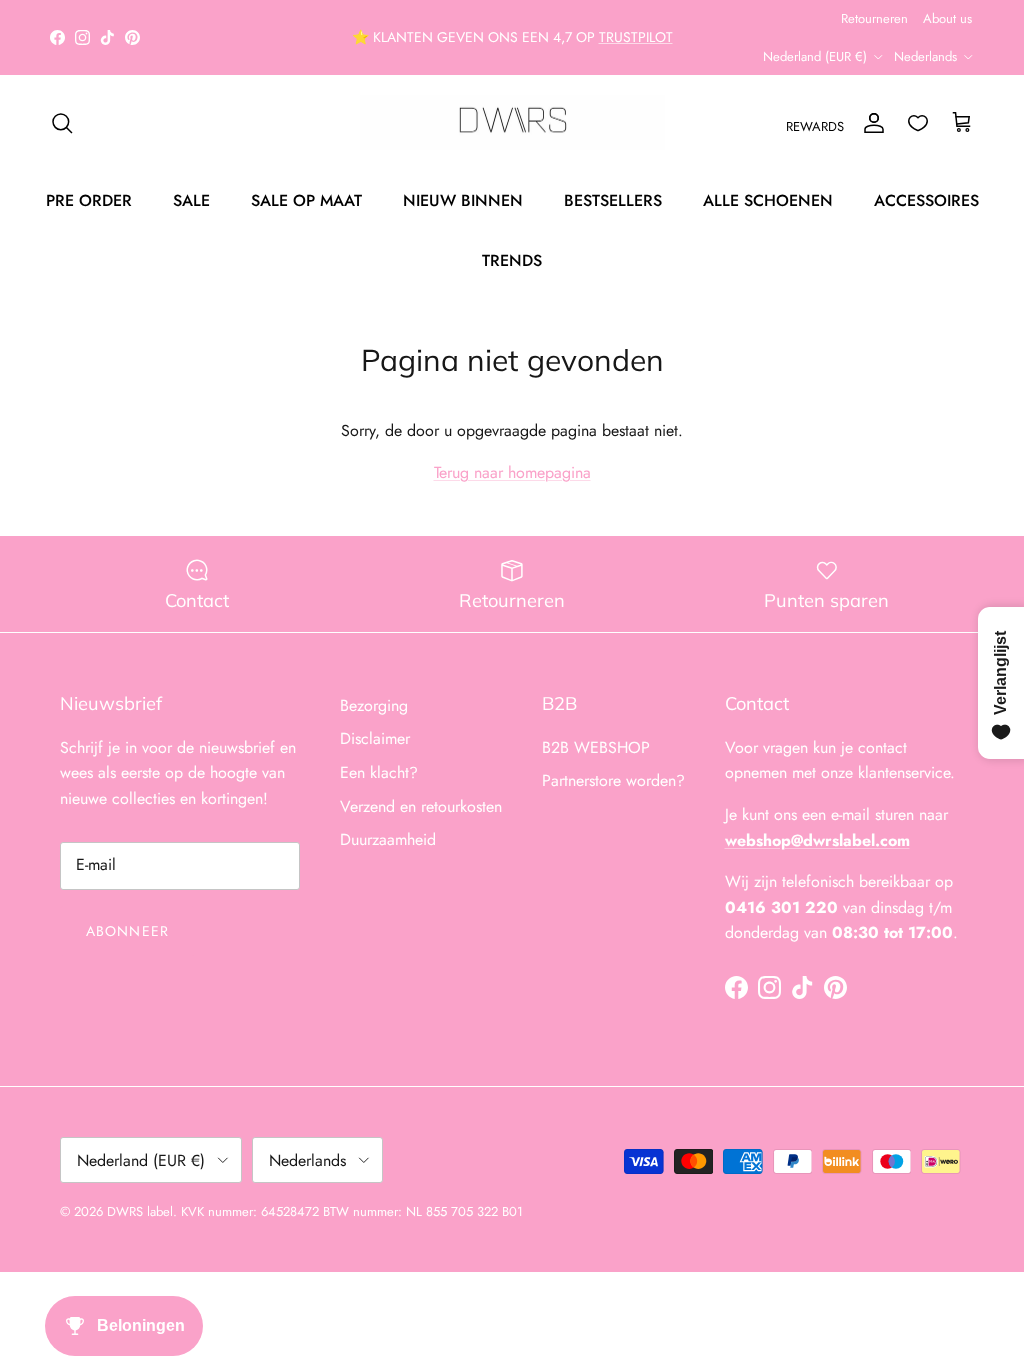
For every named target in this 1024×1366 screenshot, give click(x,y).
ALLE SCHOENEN (768, 200)
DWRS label (140, 1211)
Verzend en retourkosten (421, 806)
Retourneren (874, 18)
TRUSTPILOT (636, 37)
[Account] (870, 123)
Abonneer (127, 931)
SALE (191, 200)
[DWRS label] (512, 123)
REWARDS (815, 126)
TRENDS (512, 260)
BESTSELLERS (613, 200)
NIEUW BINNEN (463, 200)
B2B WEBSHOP (596, 747)
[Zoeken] (62, 123)
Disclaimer (375, 738)
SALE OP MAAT (306, 200)
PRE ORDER (89, 200)
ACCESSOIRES (926, 200)
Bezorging (374, 705)
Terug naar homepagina (512, 472)
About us (947, 18)
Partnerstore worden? (613, 780)
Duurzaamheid (388, 839)
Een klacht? (379, 772)
